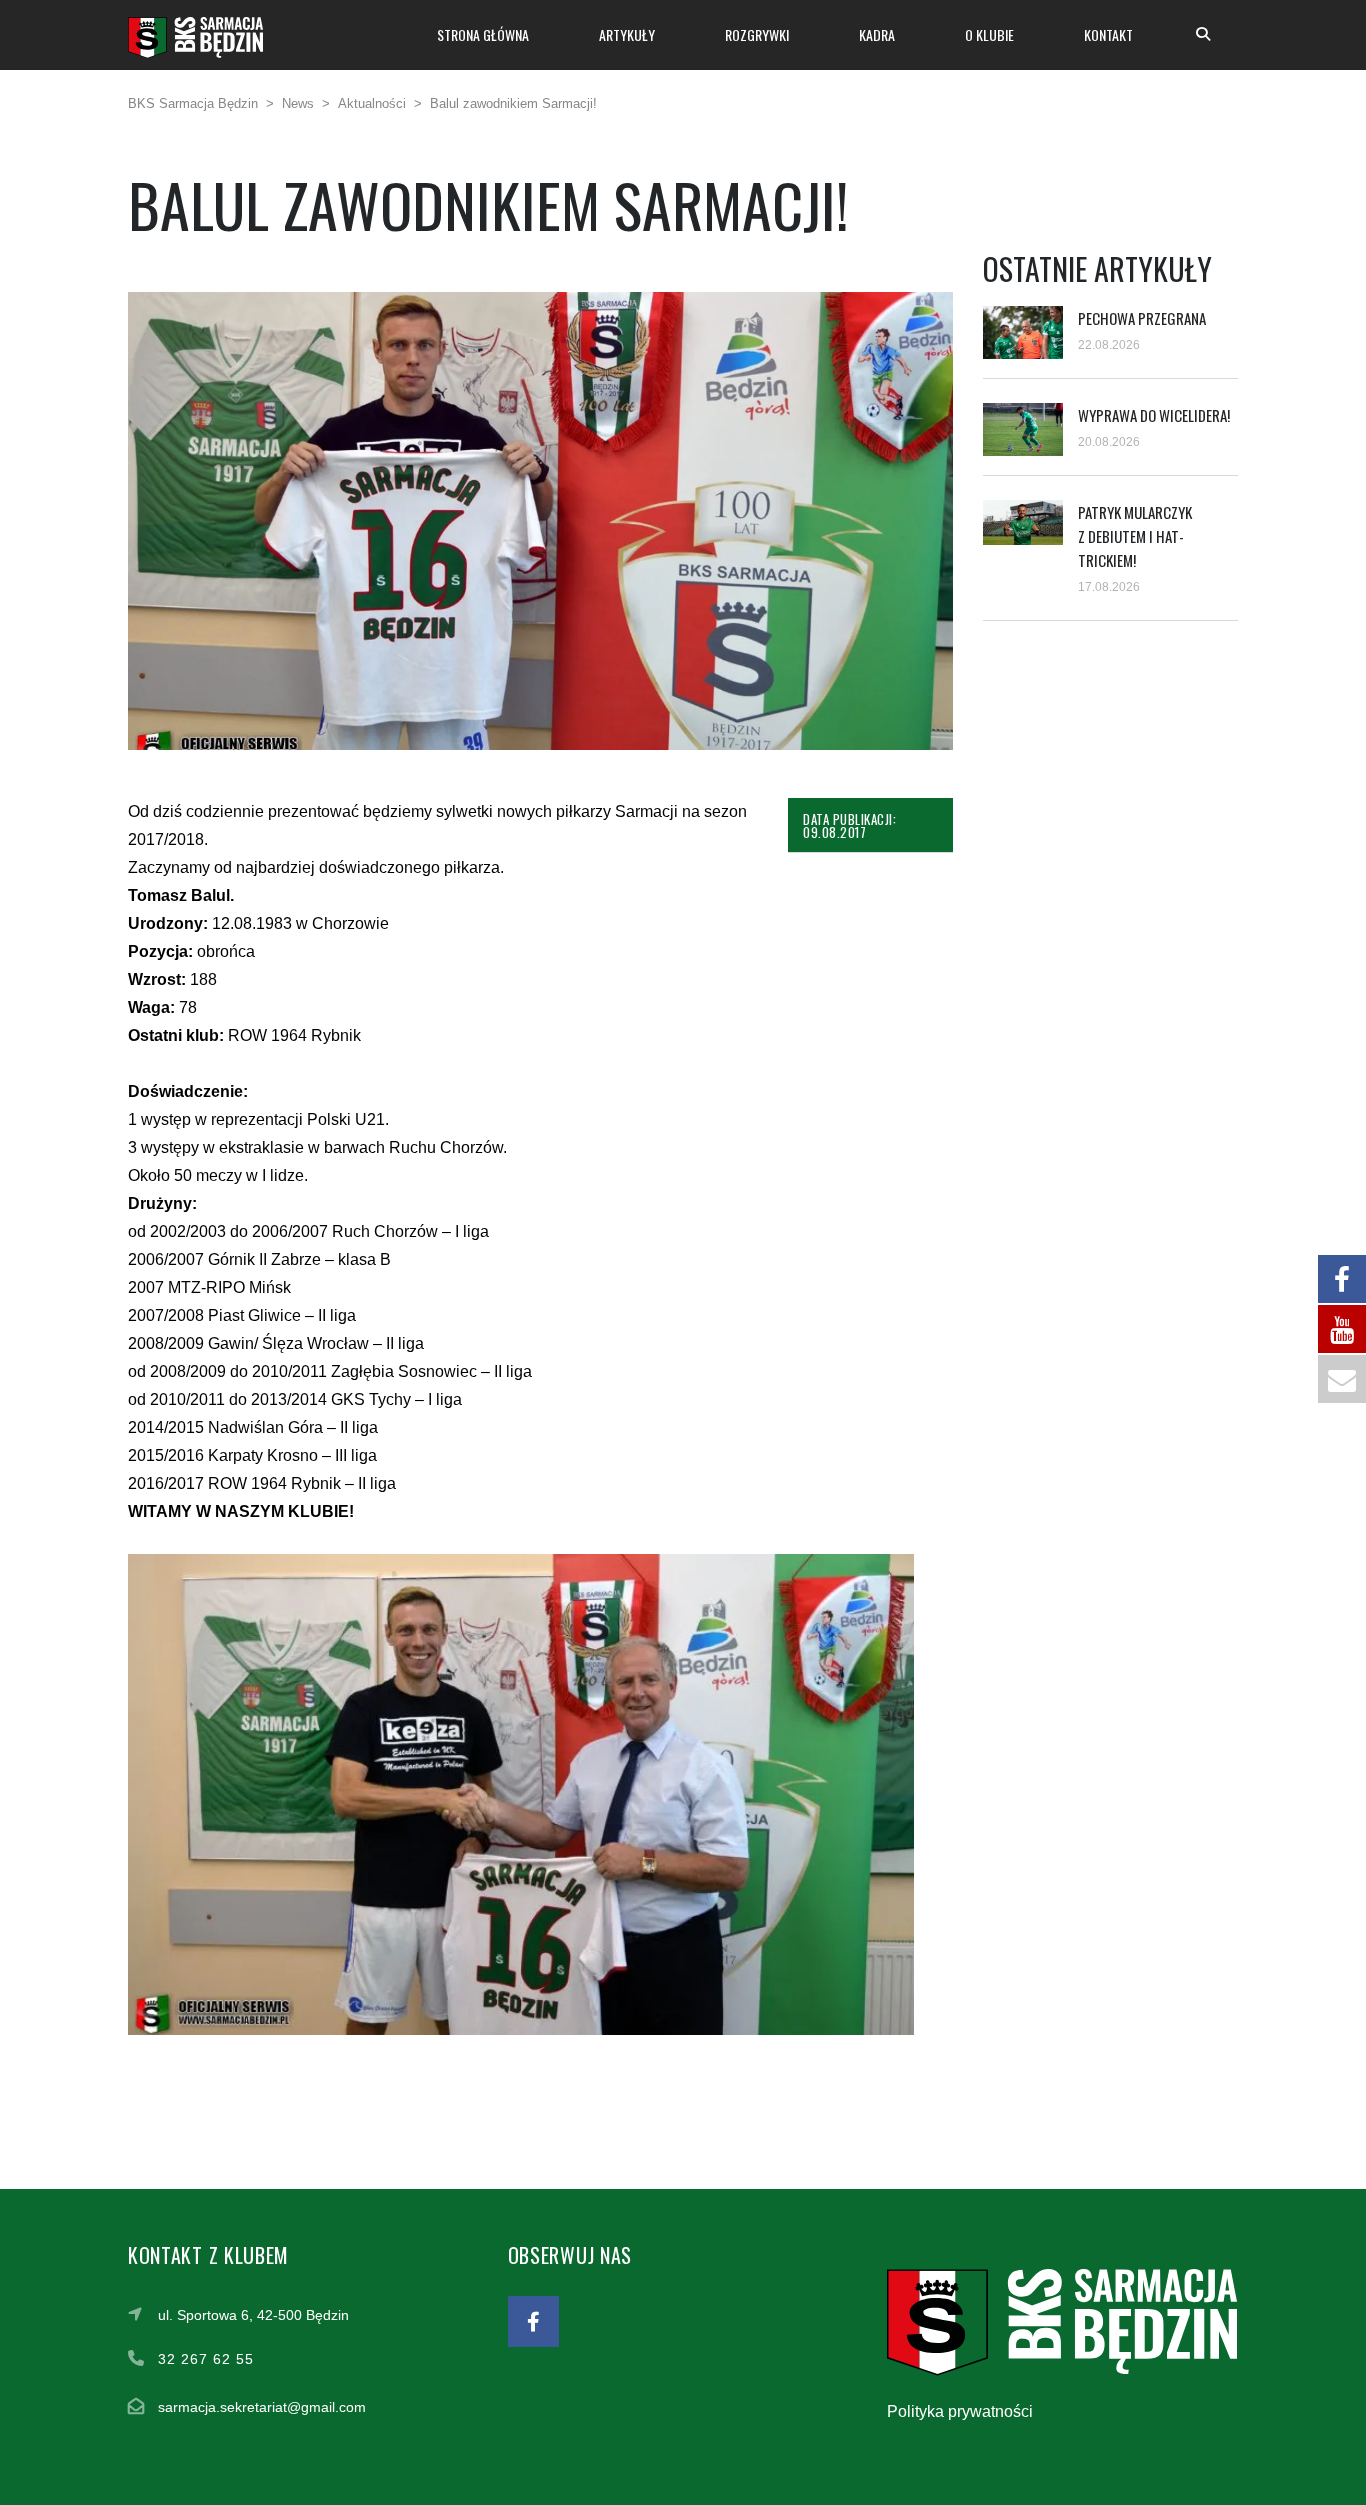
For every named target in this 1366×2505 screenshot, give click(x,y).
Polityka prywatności (960, 2411)
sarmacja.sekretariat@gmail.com (262, 2407)
